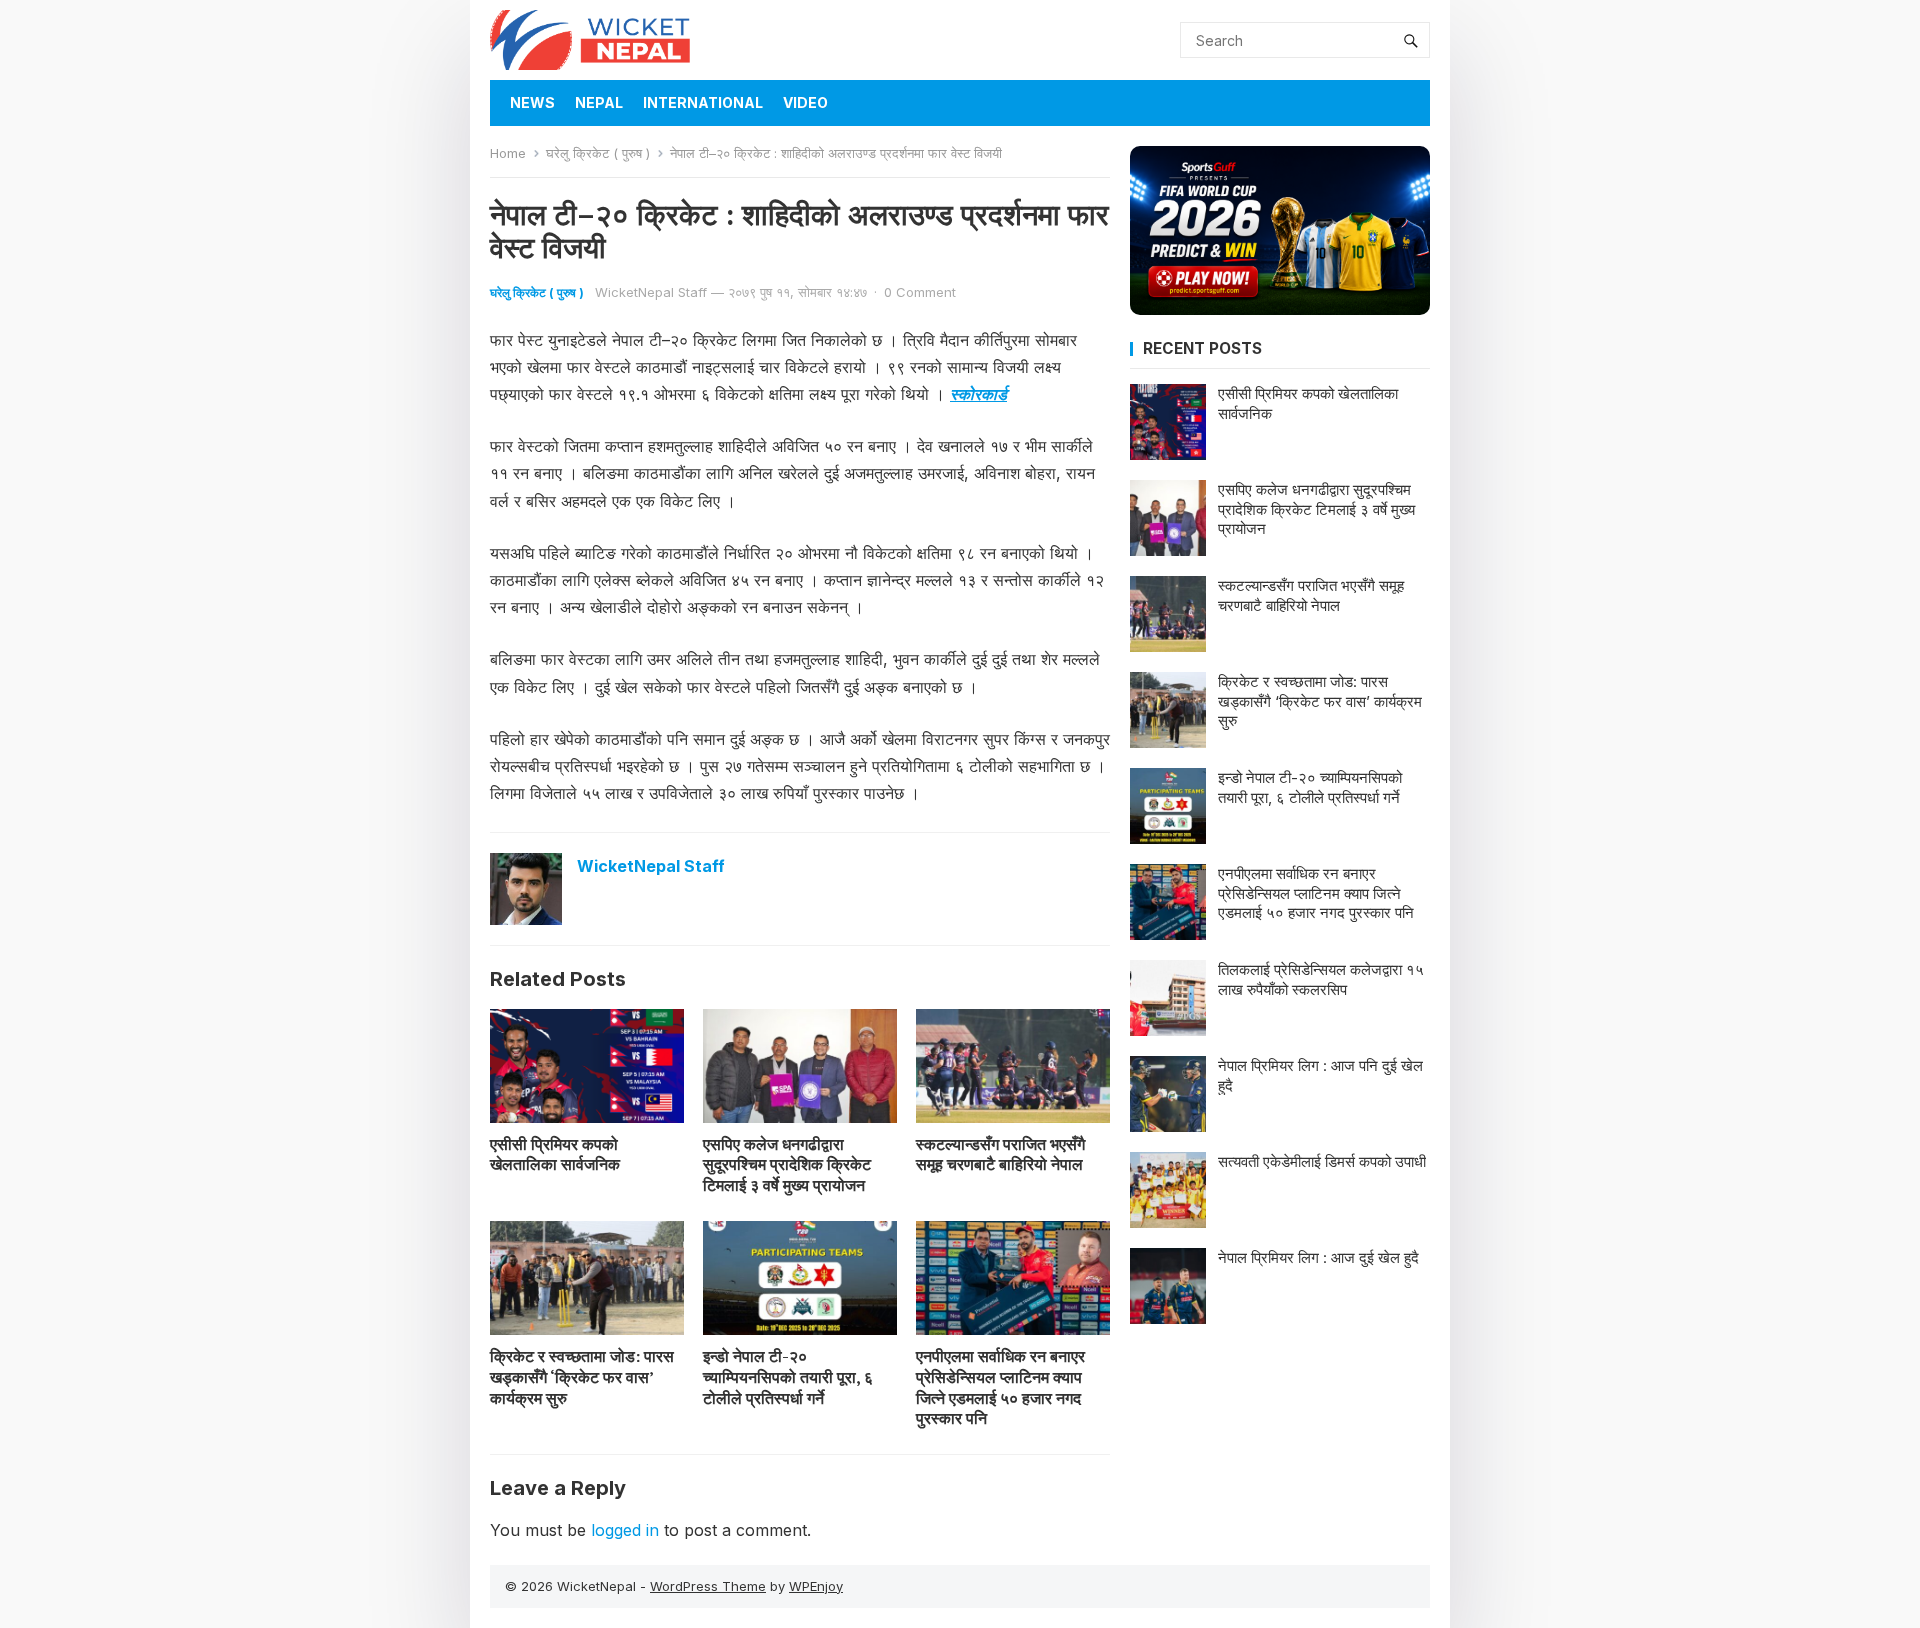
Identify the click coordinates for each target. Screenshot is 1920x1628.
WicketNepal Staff (651, 292)
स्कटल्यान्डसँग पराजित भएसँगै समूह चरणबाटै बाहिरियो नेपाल (1000, 1154)
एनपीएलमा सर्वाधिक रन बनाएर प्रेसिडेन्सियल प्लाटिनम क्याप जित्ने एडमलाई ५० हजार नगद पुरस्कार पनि (1000, 1387)
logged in (625, 1530)
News (532, 102)
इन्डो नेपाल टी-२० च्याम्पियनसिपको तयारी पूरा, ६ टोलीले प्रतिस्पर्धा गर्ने (788, 1377)
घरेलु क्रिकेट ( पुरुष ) (598, 153)
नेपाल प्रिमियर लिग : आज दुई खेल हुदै (1318, 1257)
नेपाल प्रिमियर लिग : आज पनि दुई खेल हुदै (1320, 1075)
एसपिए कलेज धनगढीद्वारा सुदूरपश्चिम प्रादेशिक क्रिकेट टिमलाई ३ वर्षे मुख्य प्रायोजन (787, 1165)
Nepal (599, 102)
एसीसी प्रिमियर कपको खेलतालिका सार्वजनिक (555, 1154)
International (703, 102)
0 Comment (920, 292)
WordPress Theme (708, 1586)
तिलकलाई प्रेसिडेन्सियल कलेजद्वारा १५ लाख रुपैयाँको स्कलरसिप (1321, 979)
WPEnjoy (816, 1586)
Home (508, 153)
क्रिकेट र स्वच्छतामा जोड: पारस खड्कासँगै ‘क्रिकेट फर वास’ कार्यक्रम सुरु (582, 1377)
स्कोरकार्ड (978, 394)
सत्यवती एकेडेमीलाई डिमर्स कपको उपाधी (1322, 1161)
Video (805, 102)
